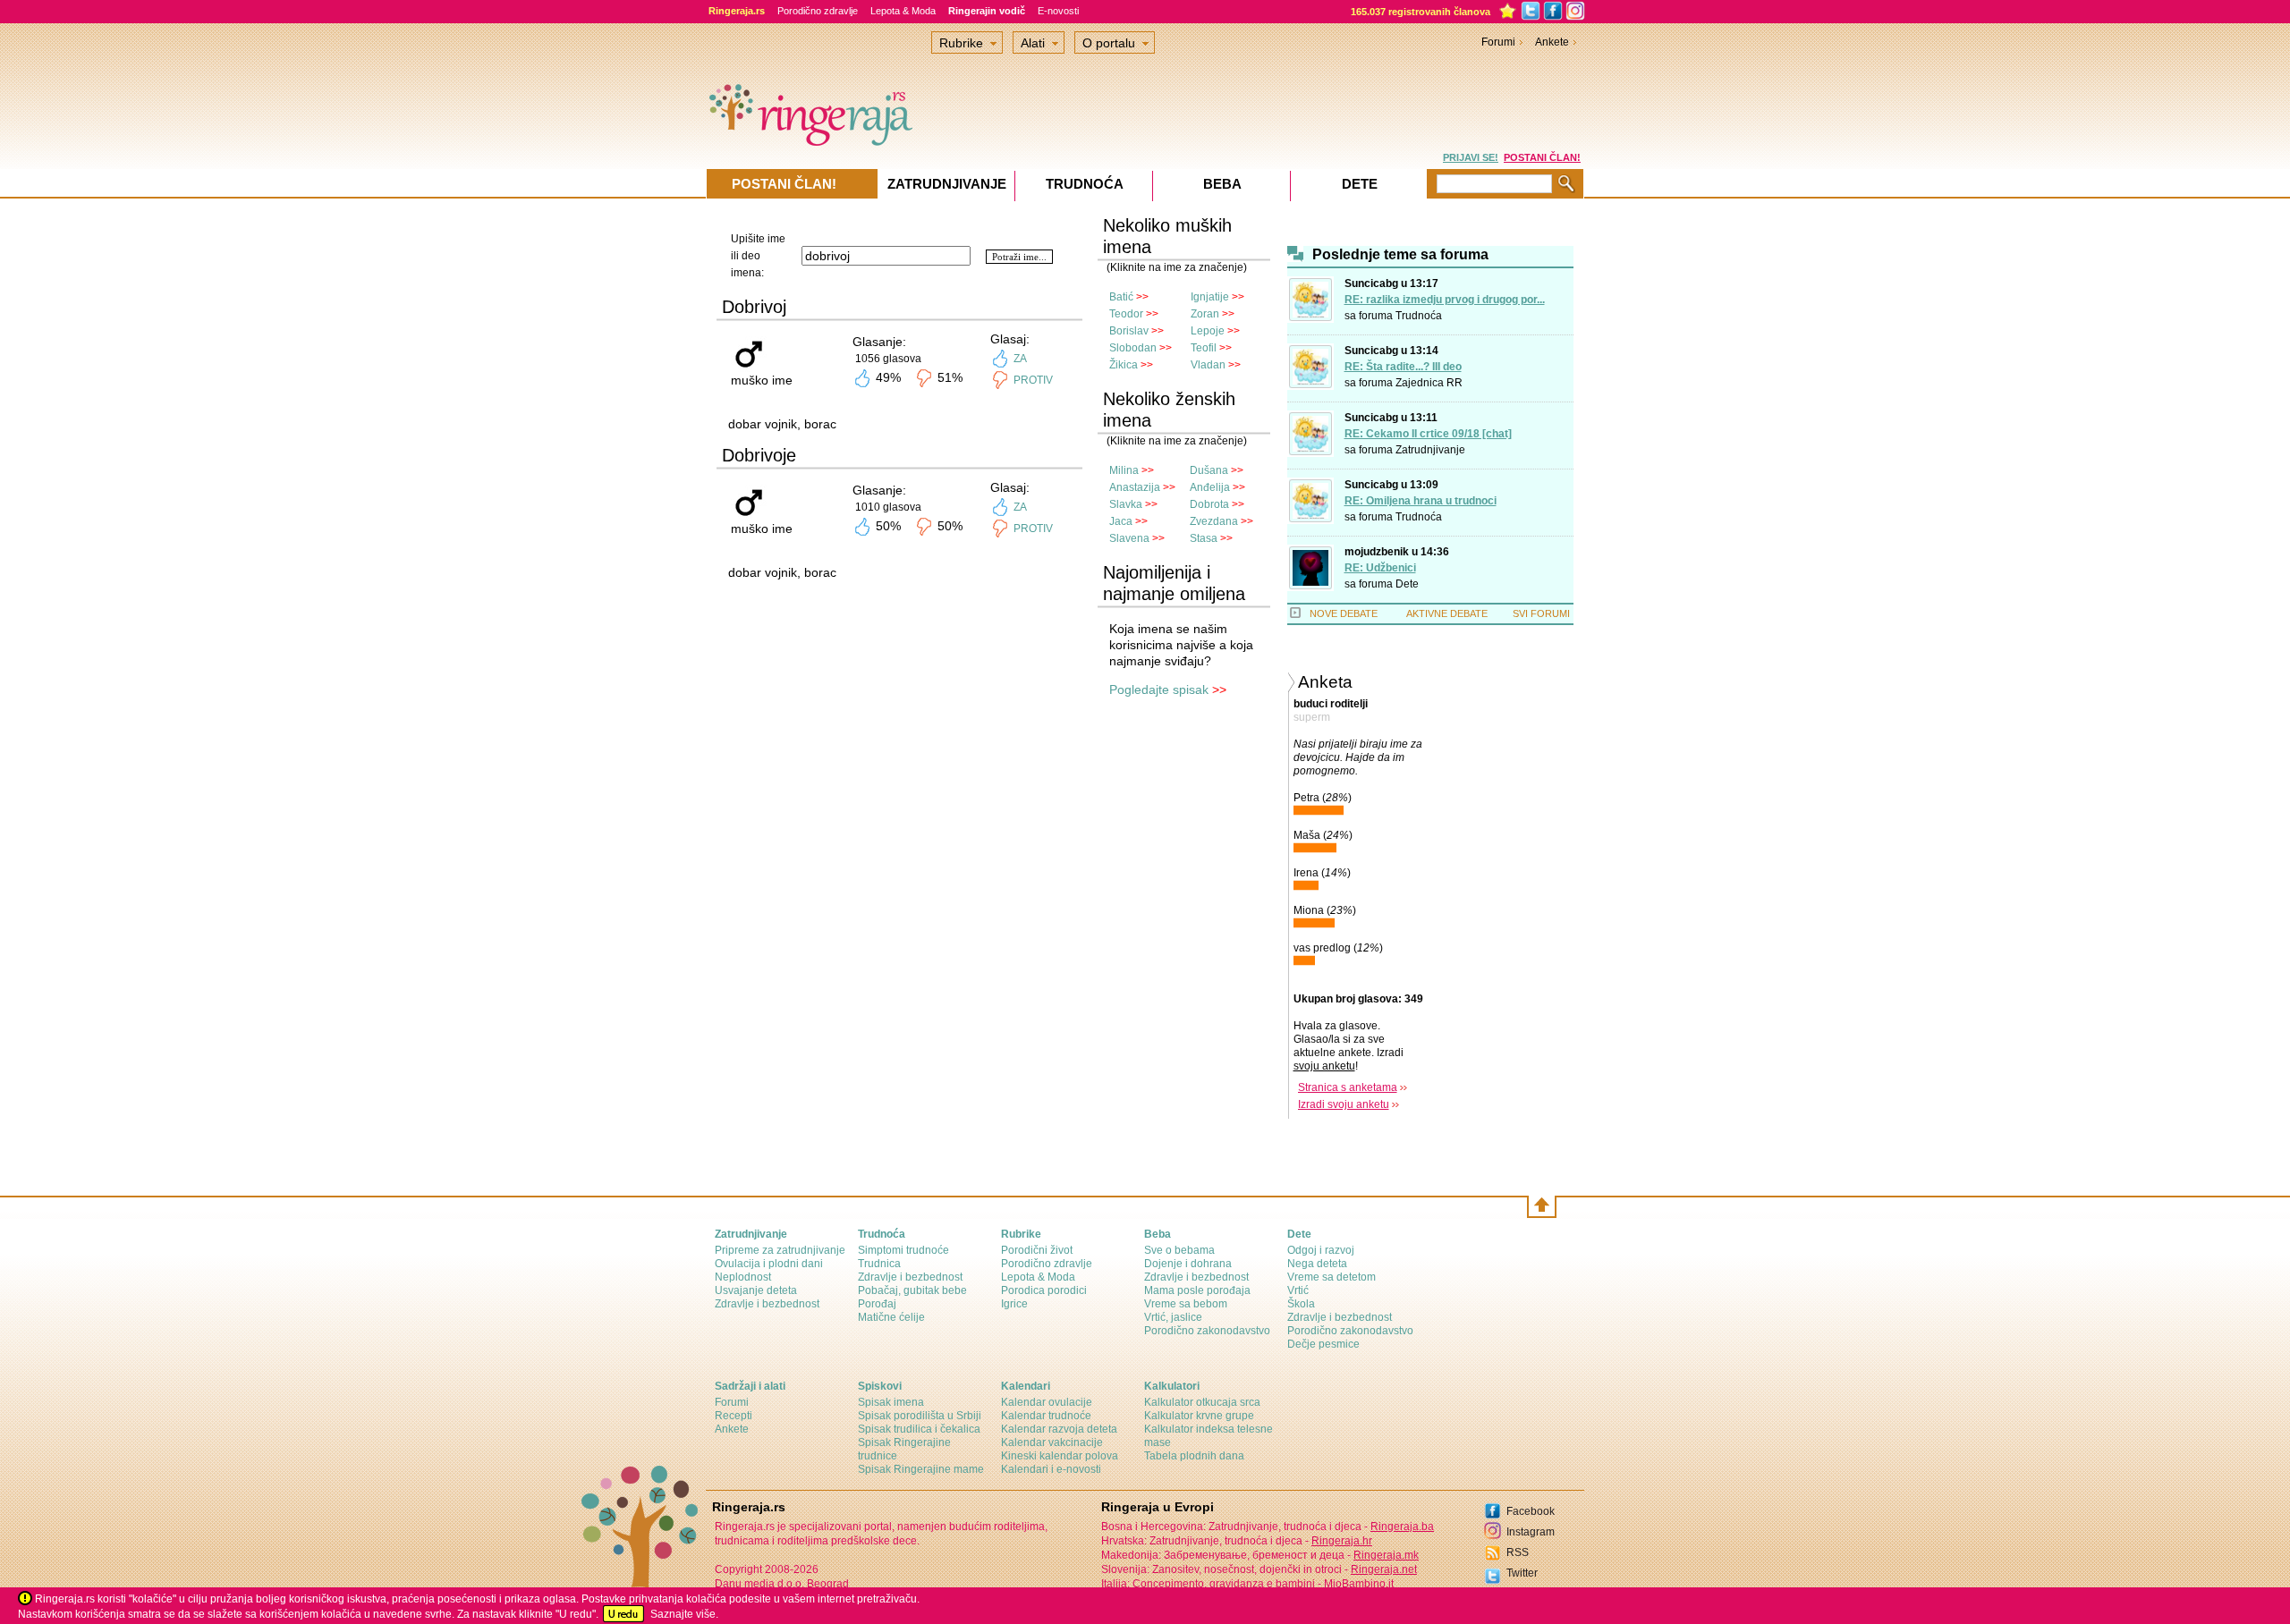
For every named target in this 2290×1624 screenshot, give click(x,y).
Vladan (1208, 365)
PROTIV (1033, 380)
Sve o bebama (1179, 1250)
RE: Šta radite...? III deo (1403, 367)
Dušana (1209, 470)
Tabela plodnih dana (1194, 1456)
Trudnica (879, 1264)
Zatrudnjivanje (1430, 450)
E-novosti (1058, 11)
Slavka (1126, 504)
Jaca (1121, 521)
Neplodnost (743, 1277)
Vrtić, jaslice (1173, 1317)
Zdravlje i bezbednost (767, 1304)
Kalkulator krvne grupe (1199, 1416)
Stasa (1204, 538)
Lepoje (1208, 331)
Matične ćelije (891, 1317)
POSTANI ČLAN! (1542, 157)
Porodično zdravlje (818, 11)
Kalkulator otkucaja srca (1202, 1402)
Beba (1222, 184)
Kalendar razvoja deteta (1059, 1429)
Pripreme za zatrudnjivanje (780, 1250)
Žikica (1124, 365)
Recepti (734, 1416)
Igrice (1014, 1304)
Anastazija (1135, 487)
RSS (1518, 1552)
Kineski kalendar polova (1060, 1456)
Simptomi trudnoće (903, 1250)
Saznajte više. (684, 1614)
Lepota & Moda (903, 11)
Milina (1124, 470)
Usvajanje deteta (756, 1290)
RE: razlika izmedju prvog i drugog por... (1445, 300)
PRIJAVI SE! (1471, 157)
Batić (1121, 297)
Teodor (1126, 314)
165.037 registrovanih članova (1421, 12)
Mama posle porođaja (1197, 1290)
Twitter (1522, 1573)
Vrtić (1298, 1290)
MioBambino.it (1359, 1584)
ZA (1020, 359)
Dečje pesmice (1323, 1344)
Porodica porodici (1044, 1290)
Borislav (1129, 331)
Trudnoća (1419, 316)
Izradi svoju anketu (1344, 1104)
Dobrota (1209, 504)
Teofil (1204, 348)
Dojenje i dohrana (1188, 1264)
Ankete (1552, 42)
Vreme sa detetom (1332, 1277)
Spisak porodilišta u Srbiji (920, 1416)
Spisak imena (891, 1402)
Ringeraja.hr (1342, 1541)
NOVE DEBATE (1344, 613)
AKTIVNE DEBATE (1447, 613)
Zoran (1205, 314)
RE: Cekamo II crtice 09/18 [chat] (1428, 434)
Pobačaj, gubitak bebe (912, 1290)
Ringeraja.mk (1386, 1555)
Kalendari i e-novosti (1051, 1469)
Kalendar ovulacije (1047, 1402)
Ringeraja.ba (1402, 1527)
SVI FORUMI (1541, 613)
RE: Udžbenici (1380, 568)
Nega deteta (1317, 1264)
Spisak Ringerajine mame (921, 1469)
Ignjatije (1210, 297)
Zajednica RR (1429, 383)
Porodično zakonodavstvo (1207, 1331)
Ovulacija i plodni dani (769, 1264)
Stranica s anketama (1348, 1087)
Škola (1301, 1304)
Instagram (1531, 1532)
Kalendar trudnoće (1046, 1416)
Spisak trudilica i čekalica (919, 1429)
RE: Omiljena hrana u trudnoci (1421, 501)
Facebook (1531, 1511)
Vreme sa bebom (1186, 1304)
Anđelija (1210, 487)
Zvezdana (1214, 521)
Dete (1407, 584)
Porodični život (1037, 1250)
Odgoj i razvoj (1321, 1250)
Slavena (1129, 538)
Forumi (1498, 42)
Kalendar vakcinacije (1052, 1442)
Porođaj (877, 1304)
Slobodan (1133, 348)
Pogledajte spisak (1159, 689)
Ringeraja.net (1384, 1569)
